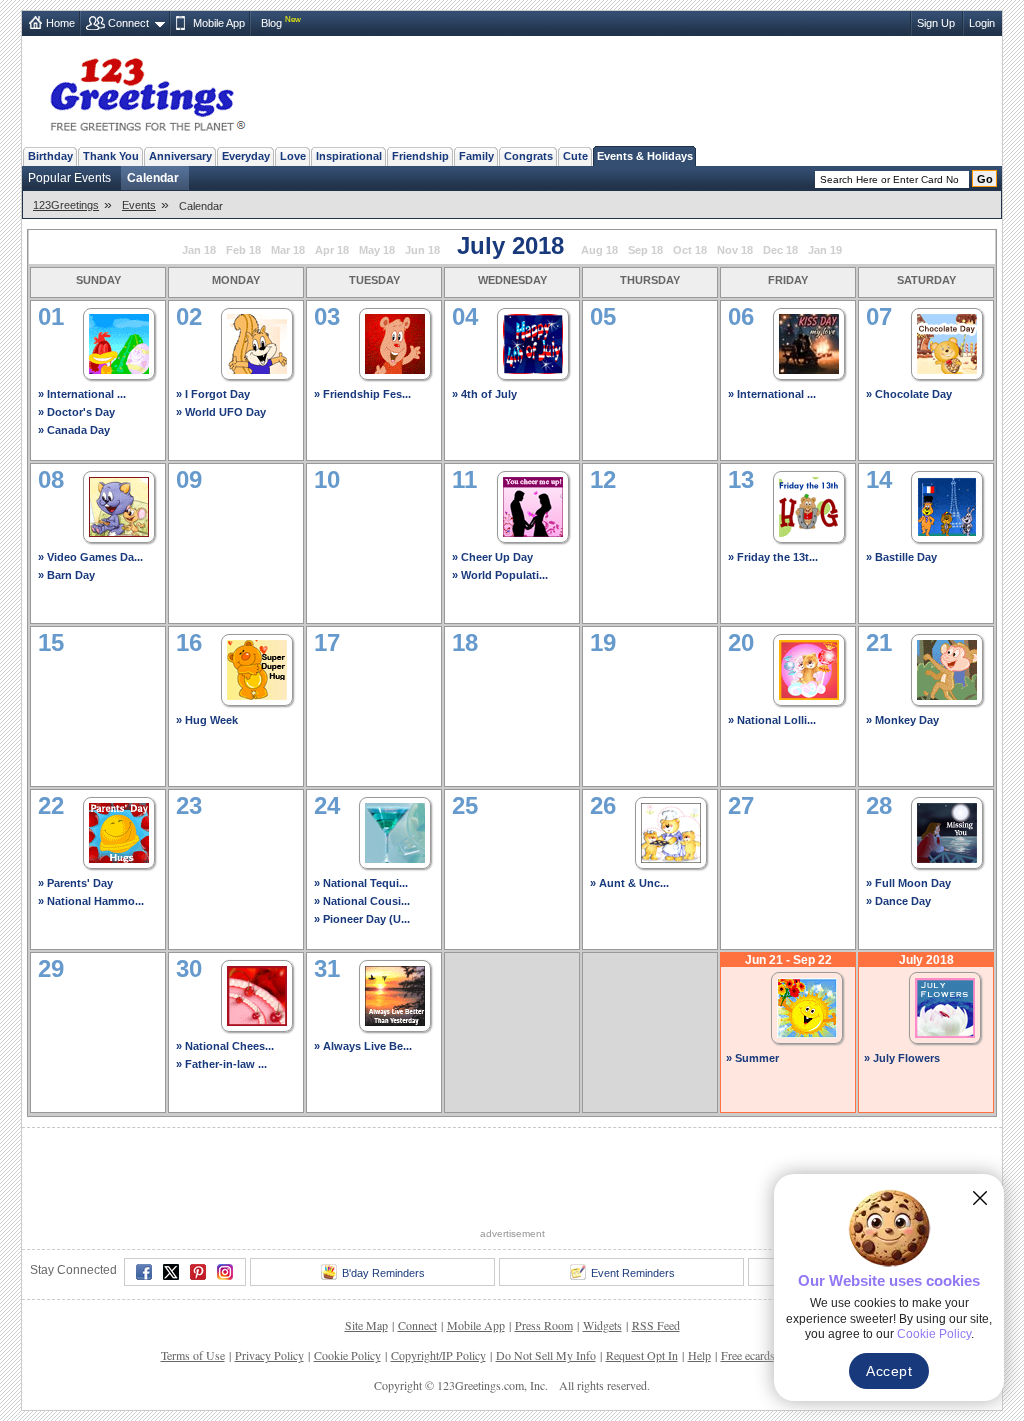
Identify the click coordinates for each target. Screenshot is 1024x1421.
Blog (271, 23)
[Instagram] (225, 1272)
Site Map (366, 1325)
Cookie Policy (347, 1355)
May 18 (377, 250)
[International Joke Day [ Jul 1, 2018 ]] (119, 341)
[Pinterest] (198, 1272)
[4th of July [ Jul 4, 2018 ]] (533, 341)
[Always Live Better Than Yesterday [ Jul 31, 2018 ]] (395, 993)
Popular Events (69, 178)
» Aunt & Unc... (629, 883)
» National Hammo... (91, 901)
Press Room (544, 1325)
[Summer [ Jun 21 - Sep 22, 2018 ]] (807, 1005)
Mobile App (219, 23)
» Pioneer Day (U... (362, 919)
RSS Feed (656, 1325)
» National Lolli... (772, 720)
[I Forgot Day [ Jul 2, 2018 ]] (257, 341)
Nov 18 (735, 250)
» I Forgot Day (213, 394)
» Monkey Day (902, 720)
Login (982, 23)
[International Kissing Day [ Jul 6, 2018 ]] (809, 341)
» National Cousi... (362, 901)
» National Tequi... (361, 883)
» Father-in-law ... (221, 1064)
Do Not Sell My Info (546, 1355)
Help (699, 1355)
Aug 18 (599, 250)
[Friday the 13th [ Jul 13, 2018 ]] (809, 504)
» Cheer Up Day (492, 557)
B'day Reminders (383, 1273)
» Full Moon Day (908, 883)
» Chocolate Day (909, 394)
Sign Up (936, 23)
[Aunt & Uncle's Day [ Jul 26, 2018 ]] (671, 830)
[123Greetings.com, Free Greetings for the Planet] (147, 91)
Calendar (153, 178)
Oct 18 (690, 250)
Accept (889, 1371)
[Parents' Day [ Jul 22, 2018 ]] (119, 830)
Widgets (602, 1325)
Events (139, 205)
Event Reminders (633, 1273)
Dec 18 (780, 250)
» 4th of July (484, 394)
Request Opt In (642, 1355)
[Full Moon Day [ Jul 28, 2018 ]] (947, 830)
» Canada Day (74, 430)
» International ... (82, 394)
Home (60, 23)
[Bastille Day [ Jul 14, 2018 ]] (947, 504)
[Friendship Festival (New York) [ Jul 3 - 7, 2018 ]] (395, 341)
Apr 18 (332, 250)
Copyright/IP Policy (438, 1355)
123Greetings (66, 205)
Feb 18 (243, 250)
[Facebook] (144, 1272)
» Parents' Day (75, 883)
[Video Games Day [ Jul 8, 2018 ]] (119, 504)
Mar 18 (288, 250)
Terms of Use (193, 1355)
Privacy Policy (269, 1355)
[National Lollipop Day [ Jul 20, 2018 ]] (809, 667)
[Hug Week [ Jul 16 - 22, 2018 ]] (257, 667)
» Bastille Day (901, 557)
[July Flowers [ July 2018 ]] (945, 1005)
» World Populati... (500, 575)
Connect (128, 23)
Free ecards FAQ (761, 1355)
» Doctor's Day (76, 412)
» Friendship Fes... (362, 394)
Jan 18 (199, 250)
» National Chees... (225, 1046)
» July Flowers (902, 1058)
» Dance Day (898, 901)
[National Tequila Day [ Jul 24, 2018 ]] (395, 830)
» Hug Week (207, 720)
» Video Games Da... (90, 557)
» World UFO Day (221, 412)
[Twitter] (171, 1272)
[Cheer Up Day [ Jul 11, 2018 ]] (533, 504)
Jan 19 (825, 250)
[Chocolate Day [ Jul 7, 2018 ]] (947, 341)
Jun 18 (422, 250)
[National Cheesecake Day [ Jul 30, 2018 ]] (257, 993)
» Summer (752, 1058)
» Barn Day (66, 575)
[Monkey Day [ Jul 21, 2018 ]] (947, 667)
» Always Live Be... (363, 1046)
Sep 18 (645, 250)
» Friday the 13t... (773, 557)
